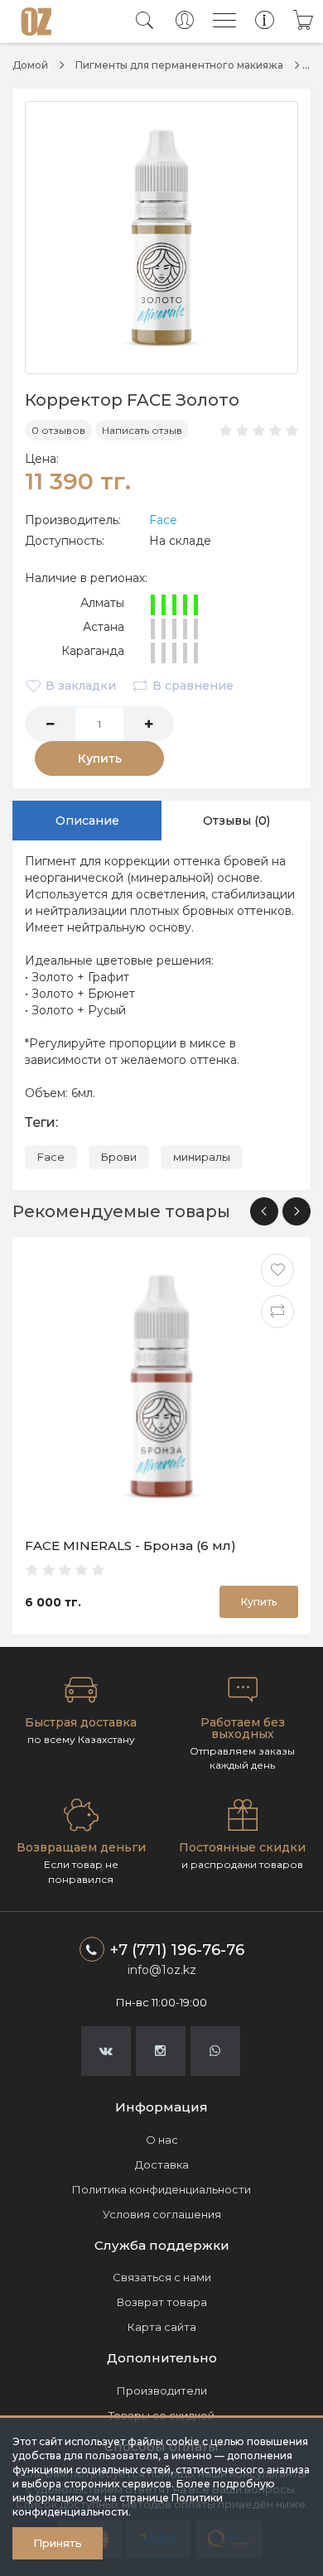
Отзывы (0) (236, 821)
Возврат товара (162, 2302)
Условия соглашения (162, 2214)
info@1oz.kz (162, 1970)
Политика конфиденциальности (161, 2189)
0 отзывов (58, 430)
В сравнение (193, 686)
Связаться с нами (162, 2277)
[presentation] (264, 1211)
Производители (162, 2391)
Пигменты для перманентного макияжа (179, 65)
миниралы (202, 1157)
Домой (30, 65)
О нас (162, 2140)
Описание (87, 821)
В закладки (81, 686)
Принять (58, 2543)
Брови (119, 1157)
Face (163, 520)
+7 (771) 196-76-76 (177, 1950)
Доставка (162, 2164)
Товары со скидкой (161, 2415)
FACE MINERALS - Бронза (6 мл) (130, 1546)
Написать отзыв (142, 430)
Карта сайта (162, 2327)
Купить (100, 758)
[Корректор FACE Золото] (161, 238)
